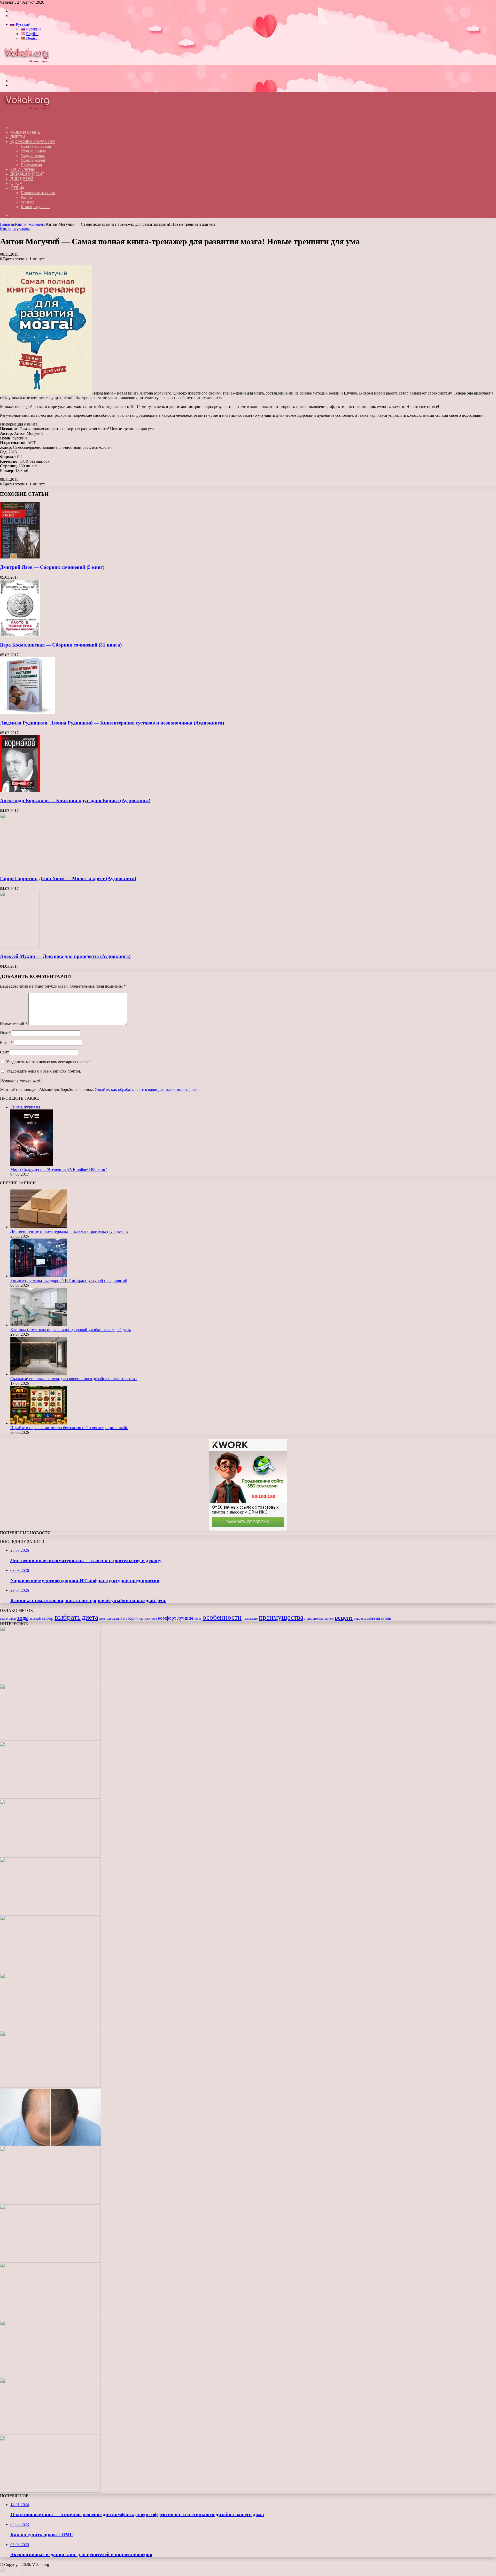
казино (144, 1618)
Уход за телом (33, 156)
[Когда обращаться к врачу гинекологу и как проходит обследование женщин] (50, 2028)
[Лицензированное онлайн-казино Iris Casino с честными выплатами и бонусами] (50, 2433)
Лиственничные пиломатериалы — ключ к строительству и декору (69, 1231)
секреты (360, 1619)
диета (90, 1617)
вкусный (35, 1619)
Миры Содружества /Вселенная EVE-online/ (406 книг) (59, 1169)
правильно (250, 1619)
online (13, 1619)
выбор (48, 1618)
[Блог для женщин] (29, 72)
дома (102, 1619)
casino (4, 1619)
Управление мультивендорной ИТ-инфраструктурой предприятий (69, 1281)
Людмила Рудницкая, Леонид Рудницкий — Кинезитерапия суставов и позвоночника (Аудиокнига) (112, 723)
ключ (154, 1619)
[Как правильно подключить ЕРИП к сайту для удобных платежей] (50, 2086)
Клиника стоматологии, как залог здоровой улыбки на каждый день (71, 1330)
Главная (7, 224)
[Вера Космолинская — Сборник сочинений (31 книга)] (20, 635)
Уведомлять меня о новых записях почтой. (44, 1071)
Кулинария (23, 170)
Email (6, 1042)
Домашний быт (27, 174)
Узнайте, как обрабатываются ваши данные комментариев (146, 1089)
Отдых (17, 188)
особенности (222, 1617)
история (130, 1618)
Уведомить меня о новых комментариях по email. (49, 1062)
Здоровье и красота (33, 142)
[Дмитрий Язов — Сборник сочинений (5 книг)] (20, 557)
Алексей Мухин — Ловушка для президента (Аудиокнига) (65, 956)
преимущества (281, 1617)
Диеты (18, 137)
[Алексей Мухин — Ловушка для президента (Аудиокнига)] (20, 946)
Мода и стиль (25, 132)
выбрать (68, 1617)
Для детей (22, 179)
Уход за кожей (33, 160)
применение (314, 1618)
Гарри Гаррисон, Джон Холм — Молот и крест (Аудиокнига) (68, 879)
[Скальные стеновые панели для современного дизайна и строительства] (39, 1374)
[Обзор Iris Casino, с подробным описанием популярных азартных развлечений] (50, 2260)
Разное (27, 197)
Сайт (4, 1052)
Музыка (28, 202)
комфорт (167, 1618)
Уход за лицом (33, 151)
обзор (198, 1619)
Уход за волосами (36, 146)
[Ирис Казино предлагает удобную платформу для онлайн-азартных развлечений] (50, 2202)
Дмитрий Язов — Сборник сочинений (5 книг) (52, 567)
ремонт (329, 1619)
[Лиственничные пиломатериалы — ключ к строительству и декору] (39, 1227)
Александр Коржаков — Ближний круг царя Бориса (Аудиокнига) (75, 801)
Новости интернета (38, 193)
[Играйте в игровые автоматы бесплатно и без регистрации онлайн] (39, 1423)
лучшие (185, 1618)
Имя (5, 1033)
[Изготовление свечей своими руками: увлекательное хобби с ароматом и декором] (50, 1971)
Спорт (17, 183)
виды (23, 1618)
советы (373, 1618)
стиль (386, 1618)
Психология (31, 165)
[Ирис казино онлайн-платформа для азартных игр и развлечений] (50, 2318)
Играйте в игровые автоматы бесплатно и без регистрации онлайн (69, 1428)
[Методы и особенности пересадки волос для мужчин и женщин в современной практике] (50, 2144)
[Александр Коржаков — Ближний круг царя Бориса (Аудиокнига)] (20, 791)
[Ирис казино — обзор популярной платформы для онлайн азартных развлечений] (50, 2376)
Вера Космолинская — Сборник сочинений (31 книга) (61, 645)
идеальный (114, 1619)
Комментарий (14, 1024)
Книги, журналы (36, 207)
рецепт (344, 1618)
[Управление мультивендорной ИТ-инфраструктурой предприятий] (39, 1276)
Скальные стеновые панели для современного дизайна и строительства (73, 1379)
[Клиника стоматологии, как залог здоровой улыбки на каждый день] (39, 1325)
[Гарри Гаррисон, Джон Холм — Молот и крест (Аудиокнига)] (18, 868)
